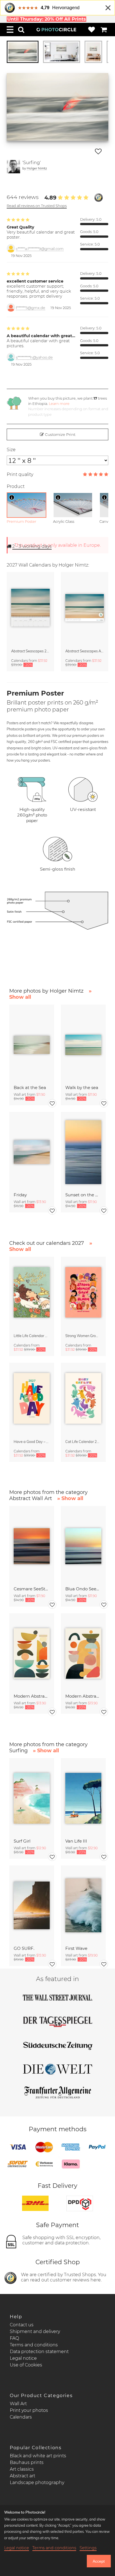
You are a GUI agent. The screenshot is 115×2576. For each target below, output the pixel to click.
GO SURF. (24, 1948)
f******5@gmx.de (31, 308)
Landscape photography (37, 2483)
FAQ (14, 2338)
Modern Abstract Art (32, 1696)
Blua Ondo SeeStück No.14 (83, 1589)
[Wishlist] (92, 30)
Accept (99, 2561)
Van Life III (76, 1841)
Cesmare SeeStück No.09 (32, 1589)
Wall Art (18, 2404)
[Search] (21, 30)
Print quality (20, 474)
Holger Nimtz (37, 168)
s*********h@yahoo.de (34, 357)
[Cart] (104, 30)
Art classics (22, 2469)
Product (16, 486)
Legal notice (23, 2358)
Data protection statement (39, 2352)
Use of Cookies (26, 2365)
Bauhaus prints (27, 2462)
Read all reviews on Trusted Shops (37, 206)
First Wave (76, 1948)
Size (11, 450)
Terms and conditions (34, 2345)
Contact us (22, 2325)
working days (32, 546)
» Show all (70, 1498)
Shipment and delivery (35, 2331)
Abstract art (22, 2476)
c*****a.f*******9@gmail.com (40, 249)
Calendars (21, 2417)
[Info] (12, 497)
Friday (20, 1195)
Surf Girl (22, 1841)
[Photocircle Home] (56, 30)
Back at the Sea (30, 1087)
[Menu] (10, 30)
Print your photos (29, 2410)
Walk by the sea (82, 1087)
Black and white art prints (38, 2456)
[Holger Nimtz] (13, 167)
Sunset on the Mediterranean (83, 1195)
